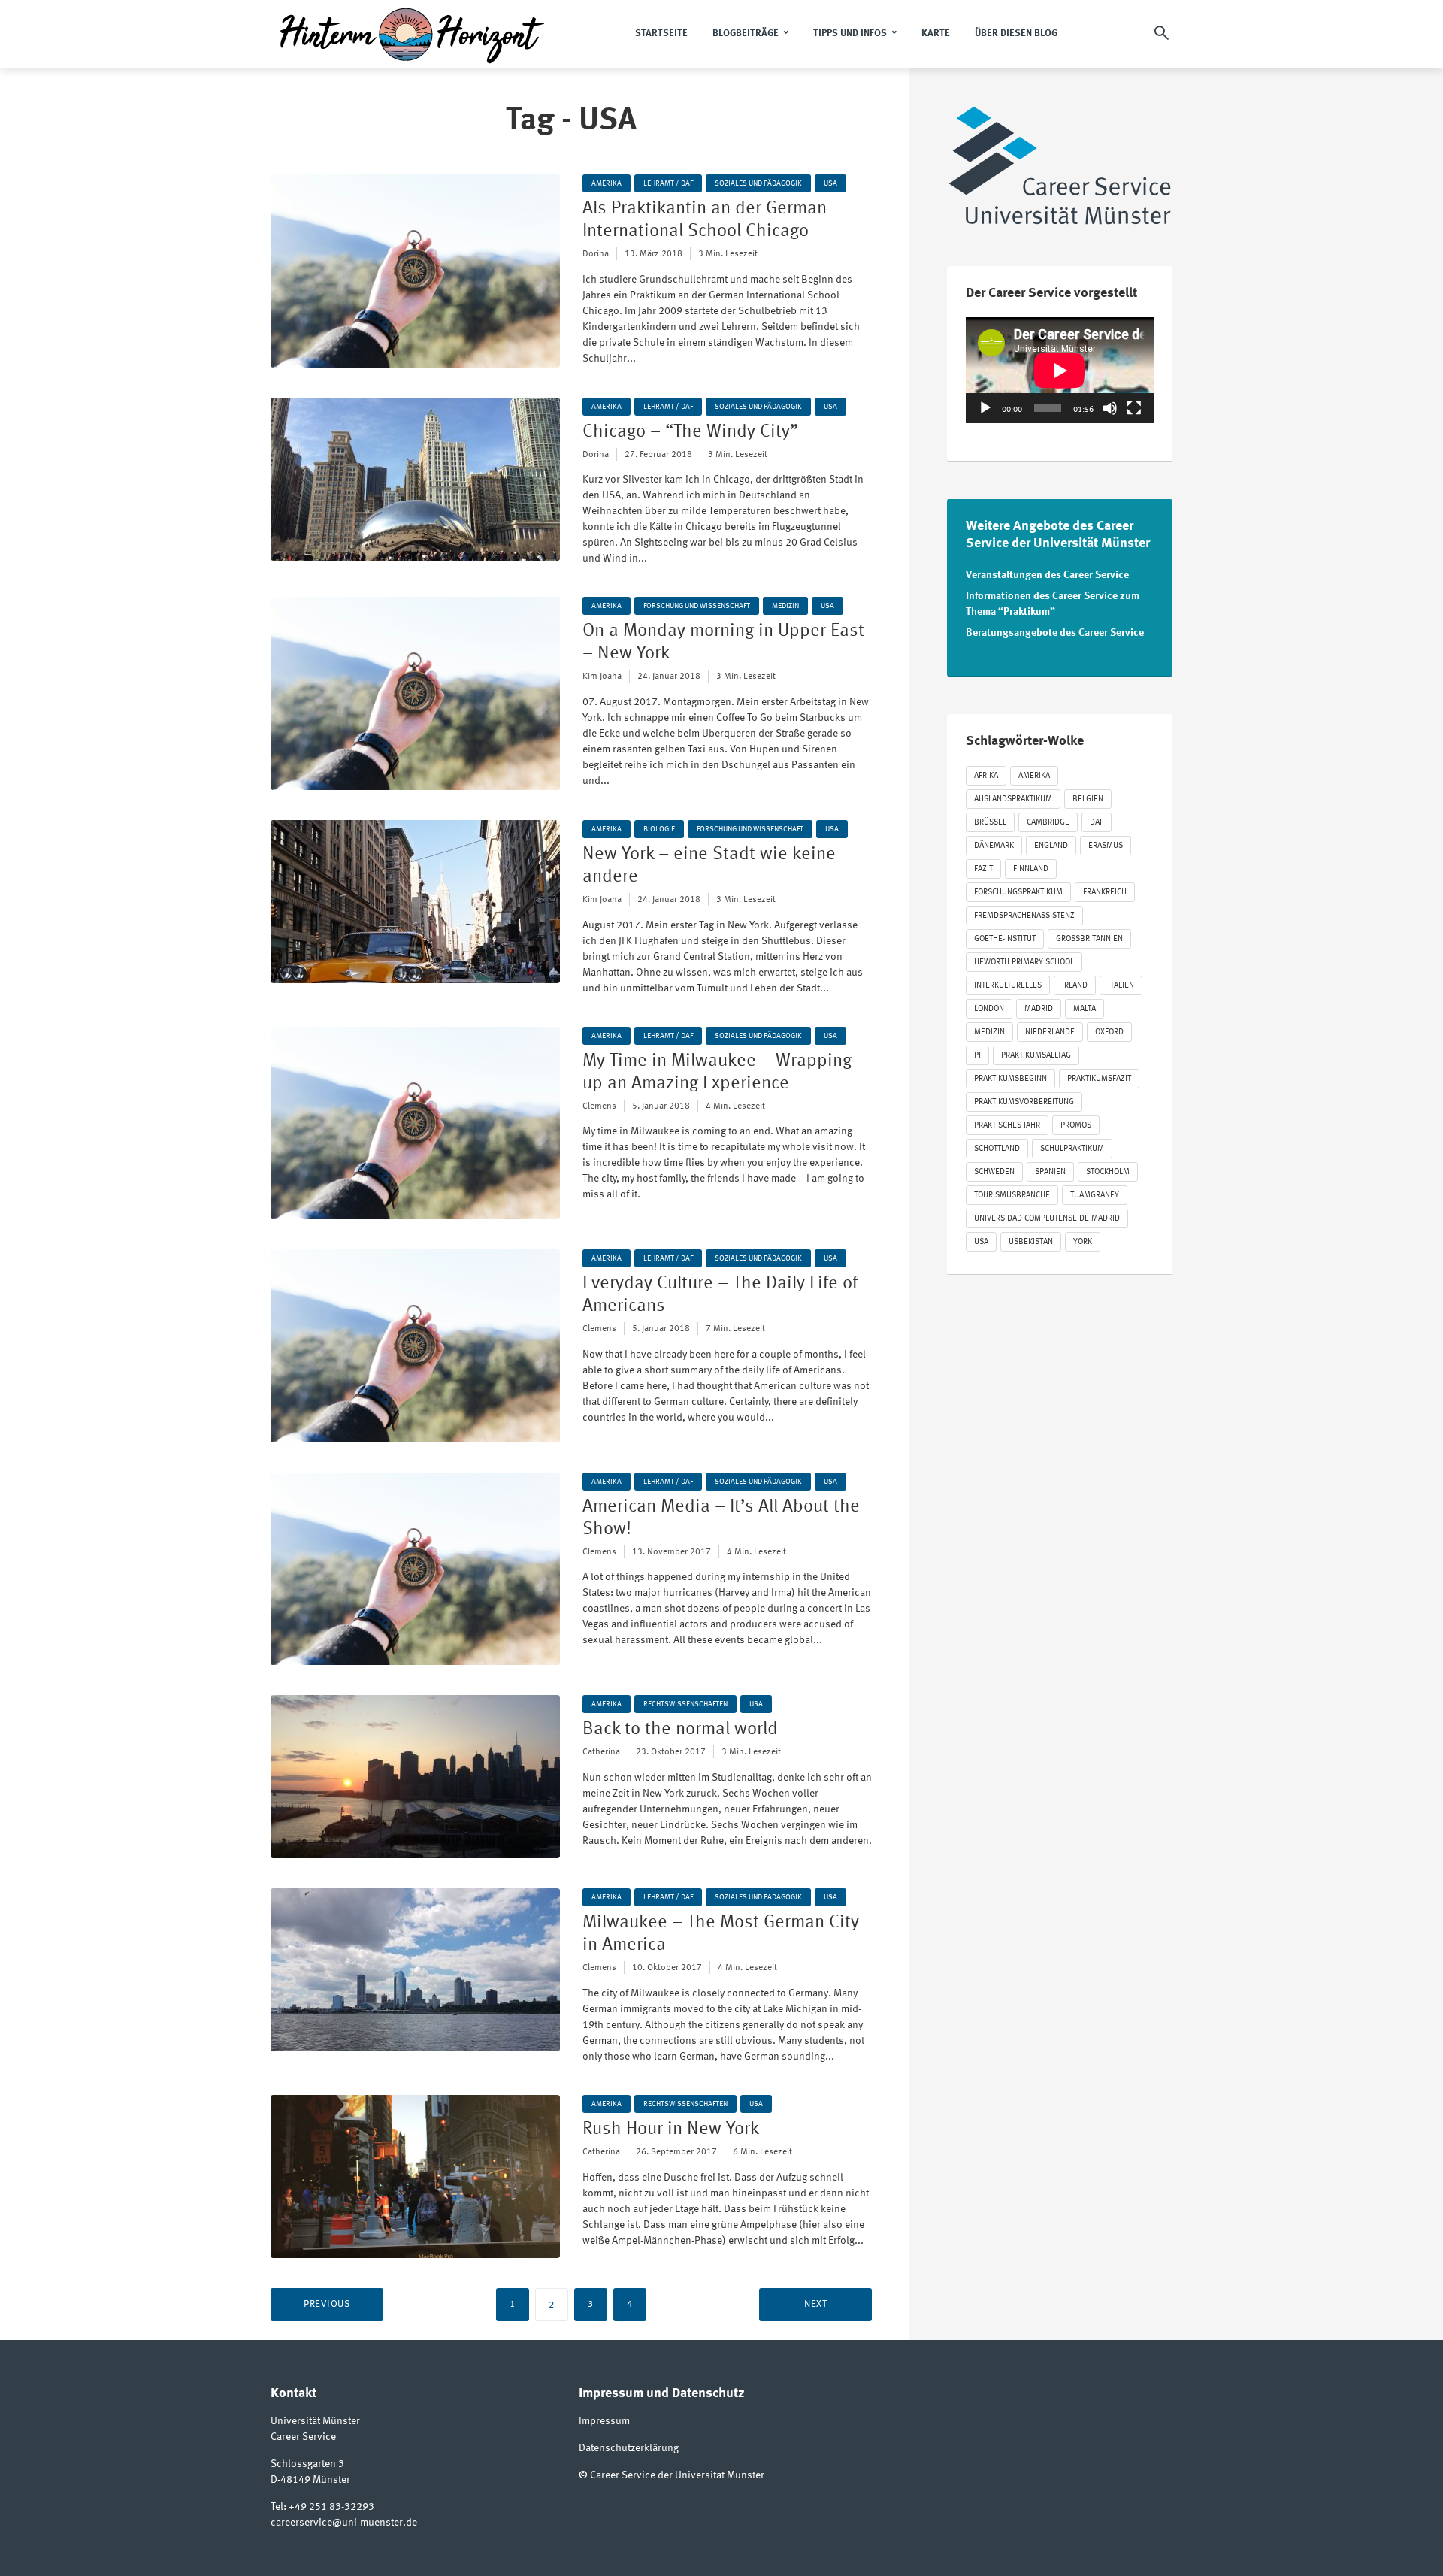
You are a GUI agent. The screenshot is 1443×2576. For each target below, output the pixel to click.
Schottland (997, 1149)
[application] (1060, 370)
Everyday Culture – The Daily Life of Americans (720, 1295)
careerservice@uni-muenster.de (344, 2523)
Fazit (983, 869)
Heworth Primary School (1024, 963)
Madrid (1039, 1009)
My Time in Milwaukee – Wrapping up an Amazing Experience (717, 1073)
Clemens (599, 1106)
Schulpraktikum (1072, 1149)
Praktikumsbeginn (1010, 1079)
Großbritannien (1089, 939)
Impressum (604, 2421)
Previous (327, 2304)
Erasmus (1106, 846)
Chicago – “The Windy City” (690, 432)
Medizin (785, 606)
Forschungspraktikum (1018, 893)
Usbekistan (1031, 1242)
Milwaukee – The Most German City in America (721, 1934)
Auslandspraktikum (1013, 799)
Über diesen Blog (1016, 33)
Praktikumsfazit (1099, 1079)
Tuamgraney (1095, 1196)
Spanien (1050, 1172)
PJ (977, 1056)
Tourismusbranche (1012, 1196)
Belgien (1088, 799)
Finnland (1031, 869)
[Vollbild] (1134, 408)
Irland (1075, 986)
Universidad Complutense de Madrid (1047, 1219)
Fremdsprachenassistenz (1024, 916)
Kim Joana (602, 677)
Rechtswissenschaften (685, 1704)
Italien (1121, 986)
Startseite (661, 33)
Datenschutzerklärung (629, 2448)
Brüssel (990, 823)
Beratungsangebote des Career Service (1055, 633)
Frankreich (1105, 893)
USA (830, 183)
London (989, 1009)
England (1051, 846)
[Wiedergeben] (985, 408)
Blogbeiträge (746, 33)
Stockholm (1108, 1172)
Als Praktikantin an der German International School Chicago (705, 220)
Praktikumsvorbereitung (1024, 1102)
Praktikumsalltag (1036, 1056)
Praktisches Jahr (1007, 1126)
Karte (936, 33)
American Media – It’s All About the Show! (721, 1518)
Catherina (601, 1752)
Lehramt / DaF (668, 183)
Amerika (607, 183)
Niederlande (1050, 1032)
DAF (1097, 823)
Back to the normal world (680, 1730)
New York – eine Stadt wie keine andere (709, 866)
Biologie (659, 829)
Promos (1076, 1126)
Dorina (596, 254)
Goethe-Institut (1005, 939)
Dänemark (994, 846)
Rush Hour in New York (671, 2130)
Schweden (994, 1172)
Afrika (986, 776)
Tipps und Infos (850, 33)
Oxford (1109, 1032)
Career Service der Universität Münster (677, 2475)
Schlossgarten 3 (307, 2464)
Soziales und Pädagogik (758, 183)
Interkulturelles (1008, 986)
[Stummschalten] (1110, 408)
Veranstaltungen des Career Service (1047, 575)
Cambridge (1048, 823)
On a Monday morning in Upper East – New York (723, 643)
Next (815, 2304)
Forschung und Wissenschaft (697, 606)
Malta (1085, 1009)
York (1083, 1242)
